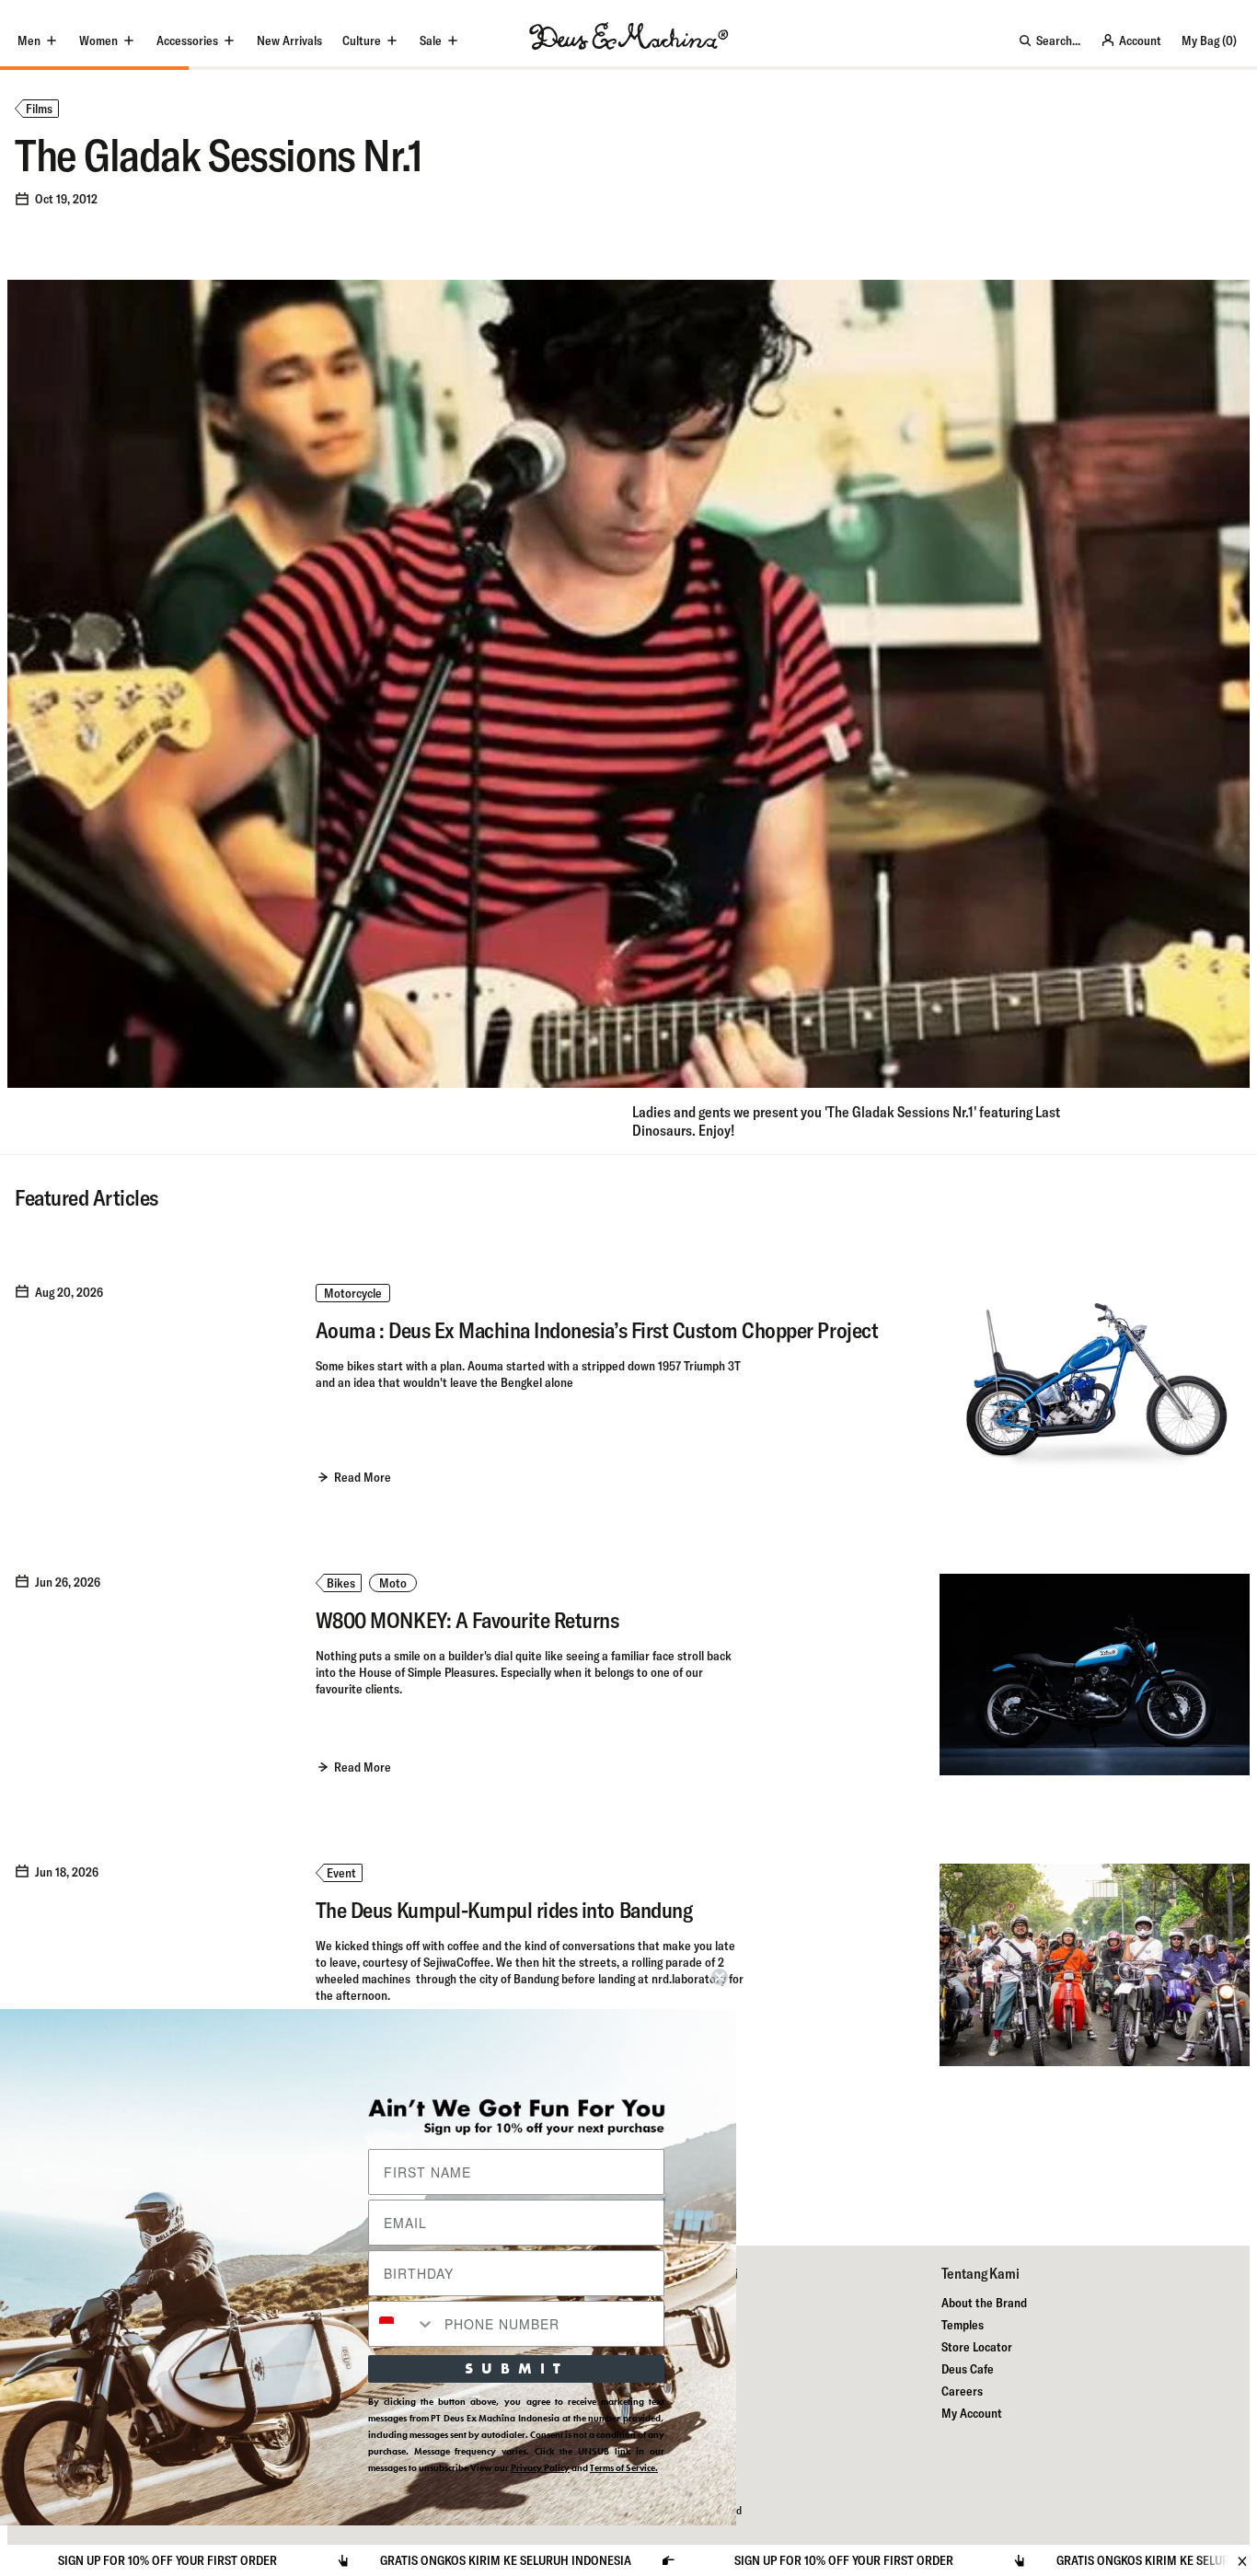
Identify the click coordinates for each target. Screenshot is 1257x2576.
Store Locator (977, 2347)
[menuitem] (289, 40)
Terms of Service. (624, 2468)
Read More (363, 1477)
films (39, 109)
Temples (963, 2325)
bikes (341, 1583)
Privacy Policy (540, 2468)
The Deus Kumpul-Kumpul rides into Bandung (504, 1910)
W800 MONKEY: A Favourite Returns (467, 1620)
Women (98, 40)
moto (393, 1583)
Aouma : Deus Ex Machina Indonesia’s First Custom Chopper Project (597, 1330)
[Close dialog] (720, 1977)
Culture (362, 40)
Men (29, 40)
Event (341, 1873)
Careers (962, 2391)
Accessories (187, 40)
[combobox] (402, 2324)
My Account (972, 2413)
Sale (431, 40)
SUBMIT (517, 2368)
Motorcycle (353, 1293)
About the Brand (984, 2303)
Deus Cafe (968, 2369)
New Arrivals (289, 40)
